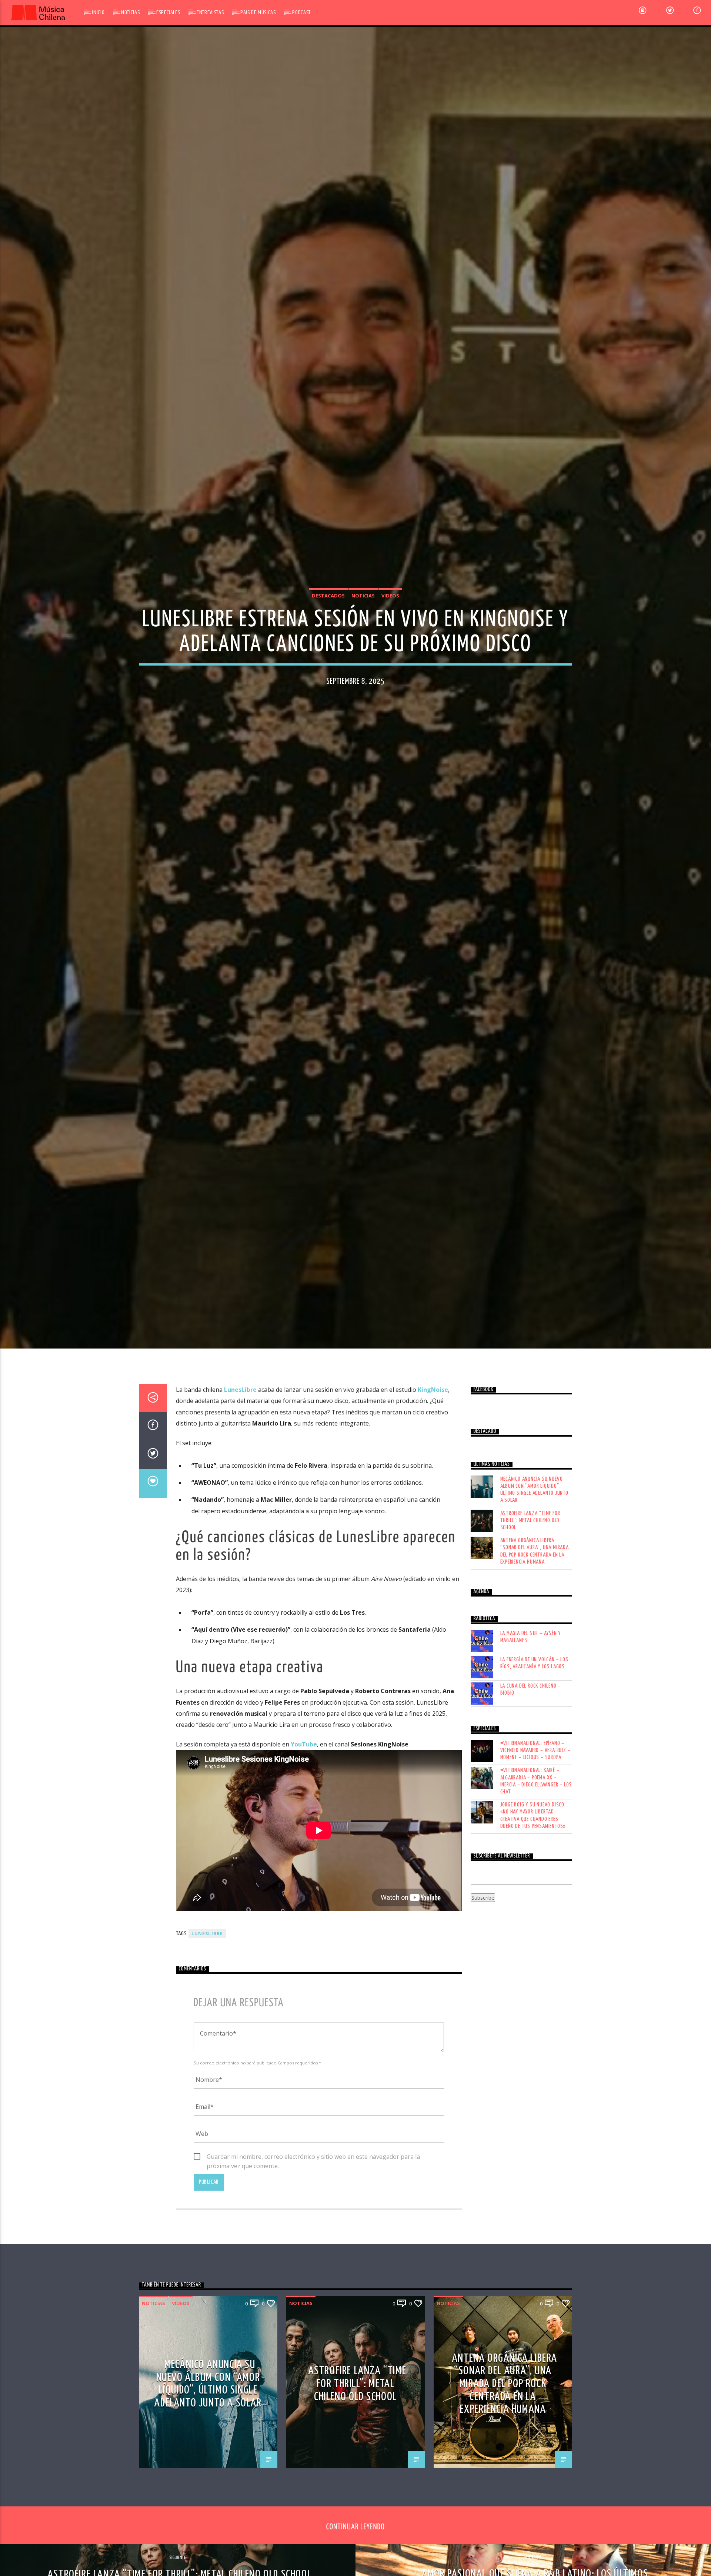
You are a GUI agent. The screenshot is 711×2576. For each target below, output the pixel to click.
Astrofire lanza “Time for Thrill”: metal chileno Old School (530, 1630)
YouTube (304, 1854)
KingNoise (433, 1499)
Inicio (98, 12)
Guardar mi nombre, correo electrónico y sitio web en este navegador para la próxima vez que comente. (313, 2267)
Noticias (130, 12)
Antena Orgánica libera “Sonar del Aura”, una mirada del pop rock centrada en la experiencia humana (535, 1661)
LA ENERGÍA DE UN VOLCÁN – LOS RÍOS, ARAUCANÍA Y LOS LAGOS (534, 1773)
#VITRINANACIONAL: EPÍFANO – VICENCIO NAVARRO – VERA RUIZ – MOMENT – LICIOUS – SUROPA (535, 1860)
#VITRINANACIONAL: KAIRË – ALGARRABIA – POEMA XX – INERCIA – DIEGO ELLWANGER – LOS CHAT (536, 1891)
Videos (390, 646)
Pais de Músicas (258, 12)
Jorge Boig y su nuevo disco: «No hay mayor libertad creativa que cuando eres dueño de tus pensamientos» (533, 1925)
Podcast (301, 12)
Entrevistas (210, 12)
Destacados (328, 646)
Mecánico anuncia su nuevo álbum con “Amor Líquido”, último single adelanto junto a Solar (534, 1599)
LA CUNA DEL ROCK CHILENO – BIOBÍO (531, 1799)
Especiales (168, 12)
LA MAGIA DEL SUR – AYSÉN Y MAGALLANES (531, 1746)
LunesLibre (207, 2043)
